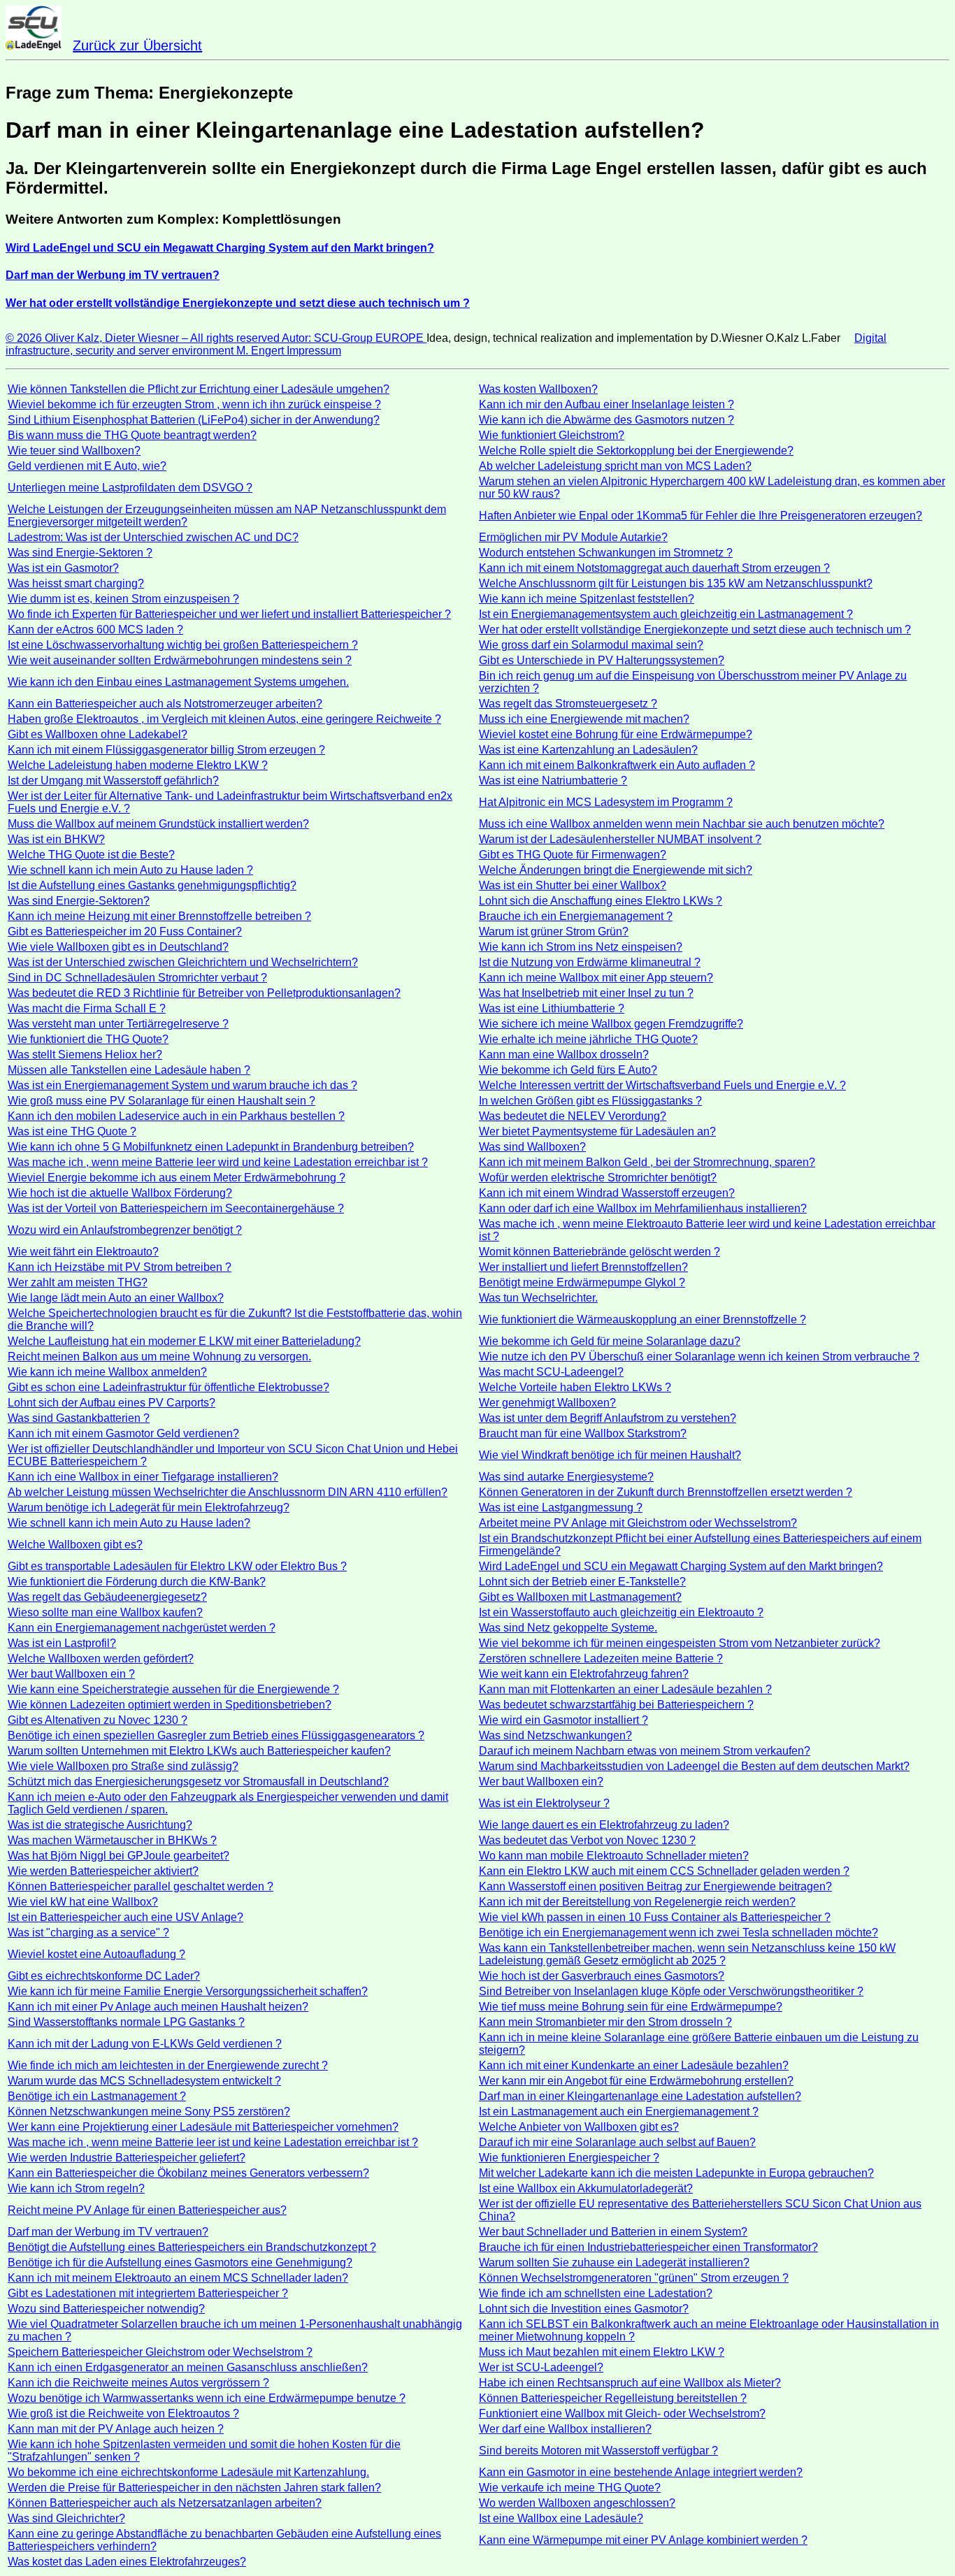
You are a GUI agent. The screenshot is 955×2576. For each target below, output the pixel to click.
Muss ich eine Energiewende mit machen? (584, 719)
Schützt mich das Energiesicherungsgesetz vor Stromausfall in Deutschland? (198, 1782)
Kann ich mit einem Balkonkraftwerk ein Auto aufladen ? (617, 765)
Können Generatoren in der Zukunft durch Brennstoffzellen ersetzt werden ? (666, 1492)
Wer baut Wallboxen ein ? (71, 1674)
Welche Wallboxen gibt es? (75, 1545)
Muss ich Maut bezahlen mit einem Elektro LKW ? (602, 2352)
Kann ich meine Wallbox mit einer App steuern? (596, 978)
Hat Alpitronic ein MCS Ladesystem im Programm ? (606, 802)
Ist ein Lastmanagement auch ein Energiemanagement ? (619, 2111)
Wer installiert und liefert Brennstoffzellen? (583, 1267)
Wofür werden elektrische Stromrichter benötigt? (598, 1178)
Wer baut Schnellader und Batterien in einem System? (613, 2232)
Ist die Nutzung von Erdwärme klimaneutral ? (590, 962)
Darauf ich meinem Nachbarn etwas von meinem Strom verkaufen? (645, 1751)
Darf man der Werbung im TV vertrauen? (108, 2232)
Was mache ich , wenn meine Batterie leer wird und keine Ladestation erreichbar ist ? (218, 1162)
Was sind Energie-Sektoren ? (80, 553)
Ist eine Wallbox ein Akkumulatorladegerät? (586, 2188)
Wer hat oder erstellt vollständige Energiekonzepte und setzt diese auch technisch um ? (695, 629)
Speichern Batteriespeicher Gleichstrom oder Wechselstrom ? (160, 2352)
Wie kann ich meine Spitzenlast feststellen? (587, 599)
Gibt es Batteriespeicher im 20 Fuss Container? (125, 931)
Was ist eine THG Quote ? (72, 1131)
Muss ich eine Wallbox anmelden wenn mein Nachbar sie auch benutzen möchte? (682, 824)
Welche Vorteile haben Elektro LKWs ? (575, 1387)
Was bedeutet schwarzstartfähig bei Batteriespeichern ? (616, 1705)
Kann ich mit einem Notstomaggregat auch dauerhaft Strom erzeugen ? (654, 568)
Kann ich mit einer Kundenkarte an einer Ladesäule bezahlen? (634, 2065)
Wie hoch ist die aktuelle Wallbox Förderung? (120, 1193)
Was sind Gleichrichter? (66, 2518)
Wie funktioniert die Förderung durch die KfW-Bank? (137, 1582)
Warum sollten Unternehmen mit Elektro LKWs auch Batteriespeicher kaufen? (199, 1751)
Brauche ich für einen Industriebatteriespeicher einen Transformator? (648, 2247)
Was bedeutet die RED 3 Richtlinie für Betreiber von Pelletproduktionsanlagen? (204, 993)
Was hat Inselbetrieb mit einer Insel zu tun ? (586, 993)
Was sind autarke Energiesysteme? (566, 1477)
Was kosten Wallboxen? (538, 389)
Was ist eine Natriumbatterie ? (553, 780)
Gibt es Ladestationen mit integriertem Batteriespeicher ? (148, 2293)
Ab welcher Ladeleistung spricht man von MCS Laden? (615, 466)
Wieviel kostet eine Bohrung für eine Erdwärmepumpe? (616, 734)
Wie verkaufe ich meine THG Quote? (570, 2488)
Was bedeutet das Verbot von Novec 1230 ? (587, 1840)
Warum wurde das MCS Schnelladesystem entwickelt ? (144, 2081)
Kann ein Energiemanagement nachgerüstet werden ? (142, 1628)
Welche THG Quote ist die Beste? (91, 855)
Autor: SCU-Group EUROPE (354, 338)
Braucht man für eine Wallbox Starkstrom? (583, 1433)
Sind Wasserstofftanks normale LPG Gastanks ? (126, 2022)
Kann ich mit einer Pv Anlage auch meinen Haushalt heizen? (158, 2007)
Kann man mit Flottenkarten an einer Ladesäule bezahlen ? (625, 1689)
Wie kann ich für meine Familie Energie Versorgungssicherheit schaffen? (188, 1991)
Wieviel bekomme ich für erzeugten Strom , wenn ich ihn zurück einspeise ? (194, 404)
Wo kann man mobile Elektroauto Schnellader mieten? (614, 1856)
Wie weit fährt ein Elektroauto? (83, 1252)
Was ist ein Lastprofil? (62, 1643)
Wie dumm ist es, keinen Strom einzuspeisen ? (123, 599)
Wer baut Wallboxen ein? (541, 1782)
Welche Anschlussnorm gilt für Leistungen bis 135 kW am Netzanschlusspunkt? (676, 583)
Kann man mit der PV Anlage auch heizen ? (116, 2429)
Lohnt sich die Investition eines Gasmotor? (584, 2309)
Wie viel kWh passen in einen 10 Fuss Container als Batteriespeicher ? (655, 1917)
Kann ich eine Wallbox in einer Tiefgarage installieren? (143, 1477)
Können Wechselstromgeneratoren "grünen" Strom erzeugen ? (634, 2278)
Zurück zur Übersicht (137, 45)
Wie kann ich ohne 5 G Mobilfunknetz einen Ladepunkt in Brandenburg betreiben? (211, 1147)
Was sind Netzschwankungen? (555, 1735)
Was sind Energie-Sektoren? (79, 901)
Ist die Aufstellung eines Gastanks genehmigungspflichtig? (152, 885)
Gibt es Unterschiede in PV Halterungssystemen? (602, 660)
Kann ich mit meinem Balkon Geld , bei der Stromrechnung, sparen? (647, 1162)
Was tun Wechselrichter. (538, 1298)
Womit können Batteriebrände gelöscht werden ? (599, 1252)
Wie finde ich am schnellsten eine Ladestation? (596, 2293)
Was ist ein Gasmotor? (63, 568)
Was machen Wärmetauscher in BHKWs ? (112, 1840)
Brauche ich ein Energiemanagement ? (576, 916)
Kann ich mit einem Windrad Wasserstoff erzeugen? (607, 1193)
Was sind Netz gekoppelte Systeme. (568, 1628)
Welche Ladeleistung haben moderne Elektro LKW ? (138, 765)
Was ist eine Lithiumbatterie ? (552, 1008)
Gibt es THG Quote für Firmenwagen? (573, 855)
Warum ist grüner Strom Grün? (554, 931)
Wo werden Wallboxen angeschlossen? (577, 2503)
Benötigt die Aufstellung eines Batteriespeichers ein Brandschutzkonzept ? (192, 2247)
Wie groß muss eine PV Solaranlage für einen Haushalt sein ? (161, 1101)
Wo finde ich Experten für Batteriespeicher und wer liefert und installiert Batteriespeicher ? (229, 614)
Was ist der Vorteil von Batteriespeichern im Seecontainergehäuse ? (176, 1208)
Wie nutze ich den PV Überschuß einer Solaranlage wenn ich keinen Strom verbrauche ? (699, 1357)
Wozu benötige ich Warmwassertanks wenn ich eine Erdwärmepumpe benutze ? (207, 2398)
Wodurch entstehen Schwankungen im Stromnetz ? (606, 553)
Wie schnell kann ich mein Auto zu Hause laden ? (130, 870)
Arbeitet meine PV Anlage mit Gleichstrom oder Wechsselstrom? (638, 1523)
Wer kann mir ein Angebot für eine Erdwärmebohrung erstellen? (636, 2081)
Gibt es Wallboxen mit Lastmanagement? (580, 1597)
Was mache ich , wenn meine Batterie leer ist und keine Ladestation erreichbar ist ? (213, 2142)
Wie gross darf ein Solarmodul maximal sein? (591, 645)
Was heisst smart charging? (76, 583)
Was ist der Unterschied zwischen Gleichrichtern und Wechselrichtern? (183, 962)
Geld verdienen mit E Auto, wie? (87, 466)
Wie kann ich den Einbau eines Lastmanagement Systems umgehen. (178, 682)
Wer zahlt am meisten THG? (78, 1282)
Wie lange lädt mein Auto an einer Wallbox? (116, 1298)
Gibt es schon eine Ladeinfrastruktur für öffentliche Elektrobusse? (168, 1387)
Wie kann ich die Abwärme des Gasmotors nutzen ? (606, 420)
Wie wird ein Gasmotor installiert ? (563, 1720)
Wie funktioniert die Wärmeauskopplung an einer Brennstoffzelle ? (642, 1319)
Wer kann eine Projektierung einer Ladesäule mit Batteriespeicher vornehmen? (203, 2127)
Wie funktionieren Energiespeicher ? (569, 2158)
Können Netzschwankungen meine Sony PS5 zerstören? (149, 2111)
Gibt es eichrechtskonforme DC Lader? (104, 1976)
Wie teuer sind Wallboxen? (74, 451)
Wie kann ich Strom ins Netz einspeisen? (581, 947)
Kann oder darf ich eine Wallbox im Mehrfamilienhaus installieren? (643, 1208)
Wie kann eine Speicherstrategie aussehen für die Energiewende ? (173, 1689)
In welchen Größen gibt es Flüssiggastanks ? (590, 1101)
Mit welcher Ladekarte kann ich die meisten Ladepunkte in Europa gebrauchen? (676, 2173)
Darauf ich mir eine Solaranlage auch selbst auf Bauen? (617, 2142)
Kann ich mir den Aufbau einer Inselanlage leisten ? (606, 404)
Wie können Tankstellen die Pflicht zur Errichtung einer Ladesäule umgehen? (199, 389)
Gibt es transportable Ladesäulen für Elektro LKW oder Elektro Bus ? (177, 1566)
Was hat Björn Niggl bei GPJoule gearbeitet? (119, 1856)
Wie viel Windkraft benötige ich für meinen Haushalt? (610, 1455)
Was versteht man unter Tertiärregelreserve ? (118, 1024)
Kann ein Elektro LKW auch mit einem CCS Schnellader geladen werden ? (664, 1871)
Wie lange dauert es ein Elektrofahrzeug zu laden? (604, 1825)
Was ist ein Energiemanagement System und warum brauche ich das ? (182, 1085)
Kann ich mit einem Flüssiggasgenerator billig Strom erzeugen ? (166, 750)
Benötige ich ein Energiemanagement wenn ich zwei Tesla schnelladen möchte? (678, 1933)
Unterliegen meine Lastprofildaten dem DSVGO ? (130, 488)
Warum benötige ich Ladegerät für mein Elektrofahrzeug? (149, 1508)
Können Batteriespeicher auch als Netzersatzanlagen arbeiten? (165, 2503)
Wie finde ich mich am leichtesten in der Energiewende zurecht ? (168, 2065)
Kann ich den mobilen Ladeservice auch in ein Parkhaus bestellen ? (176, 1116)
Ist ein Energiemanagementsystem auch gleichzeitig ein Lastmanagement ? (666, 614)
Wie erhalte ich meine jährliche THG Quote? (588, 1039)
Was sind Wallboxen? (532, 1147)
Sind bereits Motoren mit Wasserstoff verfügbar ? (598, 2451)
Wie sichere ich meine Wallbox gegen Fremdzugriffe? (611, 1024)
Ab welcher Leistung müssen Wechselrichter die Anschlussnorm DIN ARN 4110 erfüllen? (228, 1492)
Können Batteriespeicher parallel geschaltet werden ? (141, 1886)
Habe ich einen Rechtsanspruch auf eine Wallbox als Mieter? (630, 2383)
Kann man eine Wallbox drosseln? (564, 1055)
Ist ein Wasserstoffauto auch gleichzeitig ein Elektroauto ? (621, 1612)
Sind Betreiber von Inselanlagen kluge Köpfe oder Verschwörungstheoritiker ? (671, 1991)
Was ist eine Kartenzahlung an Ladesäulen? (588, 750)
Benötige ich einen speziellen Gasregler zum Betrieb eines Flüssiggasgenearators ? (216, 1735)
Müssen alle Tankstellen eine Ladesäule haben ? (129, 1070)
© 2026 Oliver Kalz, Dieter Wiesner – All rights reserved (144, 338)
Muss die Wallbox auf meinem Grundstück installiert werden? (158, 824)
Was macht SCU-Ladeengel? (551, 1372)
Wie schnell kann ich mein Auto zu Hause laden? (129, 1523)
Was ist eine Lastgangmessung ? (561, 1508)
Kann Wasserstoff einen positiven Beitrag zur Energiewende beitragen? (655, 1886)
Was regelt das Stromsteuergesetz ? (568, 704)
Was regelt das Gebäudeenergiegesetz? (107, 1597)
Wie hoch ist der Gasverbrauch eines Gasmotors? (602, 1976)
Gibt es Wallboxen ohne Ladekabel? (98, 734)
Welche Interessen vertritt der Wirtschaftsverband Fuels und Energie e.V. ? (662, 1085)
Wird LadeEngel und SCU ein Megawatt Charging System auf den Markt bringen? (681, 1566)
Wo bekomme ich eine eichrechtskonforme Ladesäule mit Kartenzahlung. (188, 2472)
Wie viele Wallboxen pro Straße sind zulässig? (123, 1766)
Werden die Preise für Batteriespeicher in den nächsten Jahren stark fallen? (194, 2488)
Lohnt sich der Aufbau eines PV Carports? (112, 1403)
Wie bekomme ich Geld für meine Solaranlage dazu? (610, 1341)
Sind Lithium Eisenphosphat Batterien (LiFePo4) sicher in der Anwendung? (194, 420)
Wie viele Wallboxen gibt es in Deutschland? (118, 947)
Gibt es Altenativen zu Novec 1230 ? (98, 1720)
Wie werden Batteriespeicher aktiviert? (103, 1871)
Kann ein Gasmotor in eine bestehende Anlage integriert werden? (641, 2472)
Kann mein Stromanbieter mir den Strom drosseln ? (605, 2022)
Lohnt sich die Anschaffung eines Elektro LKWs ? (601, 901)
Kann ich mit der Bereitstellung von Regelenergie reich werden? (637, 1902)
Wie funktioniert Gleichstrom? (552, 435)
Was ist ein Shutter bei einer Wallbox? (573, 885)
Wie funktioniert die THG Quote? (88, 1039)
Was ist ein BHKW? (56, 839)
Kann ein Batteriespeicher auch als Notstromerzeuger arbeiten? (165, 704)
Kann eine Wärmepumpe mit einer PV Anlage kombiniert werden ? (643, 2540)
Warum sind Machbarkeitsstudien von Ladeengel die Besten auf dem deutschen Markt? (694, 1766)
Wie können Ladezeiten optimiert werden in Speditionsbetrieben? (170, 1705)
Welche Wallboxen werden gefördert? (101, 1658)
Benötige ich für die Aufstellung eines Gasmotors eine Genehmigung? (180, 2262)
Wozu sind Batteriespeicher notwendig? (106, 2309)
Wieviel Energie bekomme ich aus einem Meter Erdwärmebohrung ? (177, 1178)
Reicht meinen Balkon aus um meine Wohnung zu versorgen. (159, 1357)
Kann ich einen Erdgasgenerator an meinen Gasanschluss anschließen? (188, 2367)
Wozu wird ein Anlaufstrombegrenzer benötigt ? (125, 1230)
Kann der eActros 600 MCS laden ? (95, 629)
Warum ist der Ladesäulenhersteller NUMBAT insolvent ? (620, 839)
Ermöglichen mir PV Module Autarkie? (573, 537)
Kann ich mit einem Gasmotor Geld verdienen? (123, 1433)
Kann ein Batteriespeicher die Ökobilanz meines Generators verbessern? (188, 2173)
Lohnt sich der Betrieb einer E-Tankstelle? (582, 1582)
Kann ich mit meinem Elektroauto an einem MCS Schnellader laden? (178, 2278)
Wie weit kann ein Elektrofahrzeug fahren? (584, 1674)
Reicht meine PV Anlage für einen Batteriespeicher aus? (147, 2210)
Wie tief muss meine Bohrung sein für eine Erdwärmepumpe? (631, 2007)
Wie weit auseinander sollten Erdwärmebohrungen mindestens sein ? (180, 660)
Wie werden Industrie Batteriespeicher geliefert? (127, 2158)
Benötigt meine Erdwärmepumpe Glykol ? (582, 1282)
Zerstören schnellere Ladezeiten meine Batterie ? (601, 1658)
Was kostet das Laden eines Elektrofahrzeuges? (127, 2562)
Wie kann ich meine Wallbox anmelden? (107, 1372)
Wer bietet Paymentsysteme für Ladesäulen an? (597, 1131)
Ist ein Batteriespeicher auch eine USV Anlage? (125, 1917)
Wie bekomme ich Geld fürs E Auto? (568, 1070)
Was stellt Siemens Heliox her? (85, 1055)
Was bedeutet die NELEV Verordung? (573, 1116)
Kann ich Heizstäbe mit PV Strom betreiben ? (120, 1267)
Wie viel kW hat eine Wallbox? (83, 1902)
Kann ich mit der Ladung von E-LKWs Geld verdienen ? (145, 2044)
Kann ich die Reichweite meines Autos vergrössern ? (138, 2383)
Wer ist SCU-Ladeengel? (541, 2367)
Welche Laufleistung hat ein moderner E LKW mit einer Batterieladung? (184, 1341)
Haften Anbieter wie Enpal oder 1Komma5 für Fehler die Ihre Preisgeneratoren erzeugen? (701, 516)
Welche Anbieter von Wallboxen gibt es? (579, 2127)
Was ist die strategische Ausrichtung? (100, 1825)
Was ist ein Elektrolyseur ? (544, 1803)
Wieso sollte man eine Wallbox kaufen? (105, 1612)
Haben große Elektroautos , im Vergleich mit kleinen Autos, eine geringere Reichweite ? (224, 719)
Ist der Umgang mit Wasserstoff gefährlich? (113, 780)
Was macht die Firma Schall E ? (87, 1008)
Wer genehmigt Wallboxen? (547, 1403)
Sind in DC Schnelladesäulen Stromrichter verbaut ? (137, 978)
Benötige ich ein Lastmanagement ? (97, 2096)
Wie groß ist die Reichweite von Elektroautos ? (123, 2413)
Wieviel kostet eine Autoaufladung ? (96, 1954)
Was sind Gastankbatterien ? (79, 1418)
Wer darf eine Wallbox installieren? (565, 2429)
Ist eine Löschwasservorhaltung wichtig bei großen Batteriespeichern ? (183, 645)
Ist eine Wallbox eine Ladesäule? (561, 2518)
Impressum (314, 351)
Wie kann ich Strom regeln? (76, 2188)
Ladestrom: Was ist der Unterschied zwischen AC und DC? (153, 537)
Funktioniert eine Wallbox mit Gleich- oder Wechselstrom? (622, 2413)
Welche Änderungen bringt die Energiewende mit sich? (616, 870)
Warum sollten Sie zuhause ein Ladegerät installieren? (614, 2262)
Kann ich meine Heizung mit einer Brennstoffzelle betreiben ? (159, 916)
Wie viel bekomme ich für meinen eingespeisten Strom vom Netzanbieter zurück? (680, 1643)
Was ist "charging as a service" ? (88, 1933)
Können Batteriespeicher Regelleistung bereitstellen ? (613, 2398)
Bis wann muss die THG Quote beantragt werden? (132, 435)
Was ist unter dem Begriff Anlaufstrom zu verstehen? (608, 1418)
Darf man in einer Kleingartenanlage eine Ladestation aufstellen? (640, 2096)
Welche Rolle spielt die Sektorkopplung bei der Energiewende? (636, 451)
